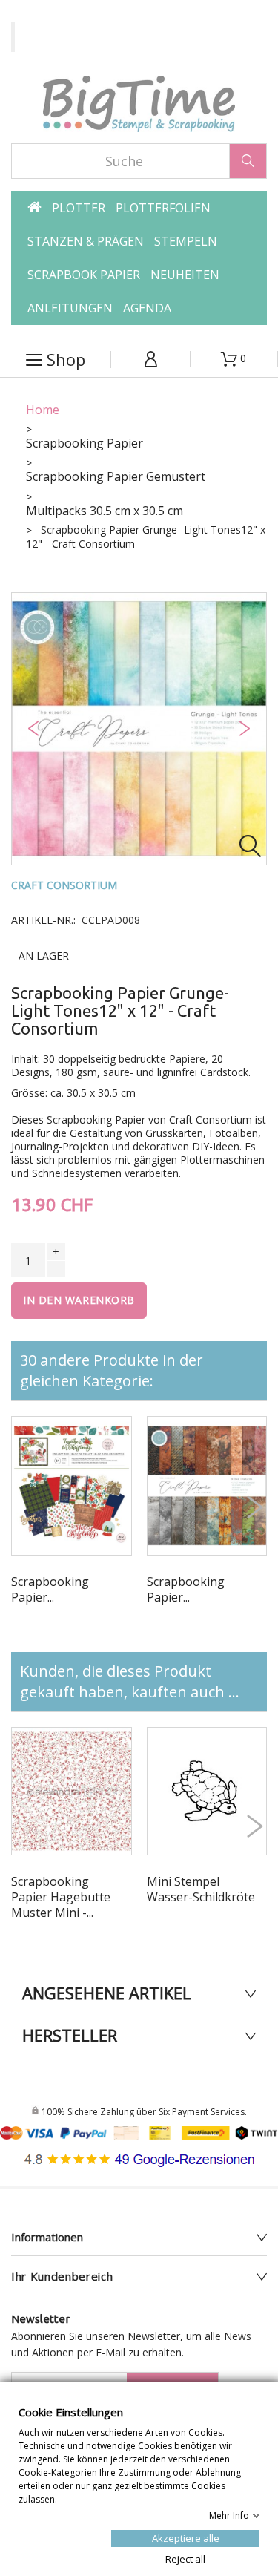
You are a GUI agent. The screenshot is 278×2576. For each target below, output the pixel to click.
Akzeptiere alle (186, 2537)
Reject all (185, 2558)
